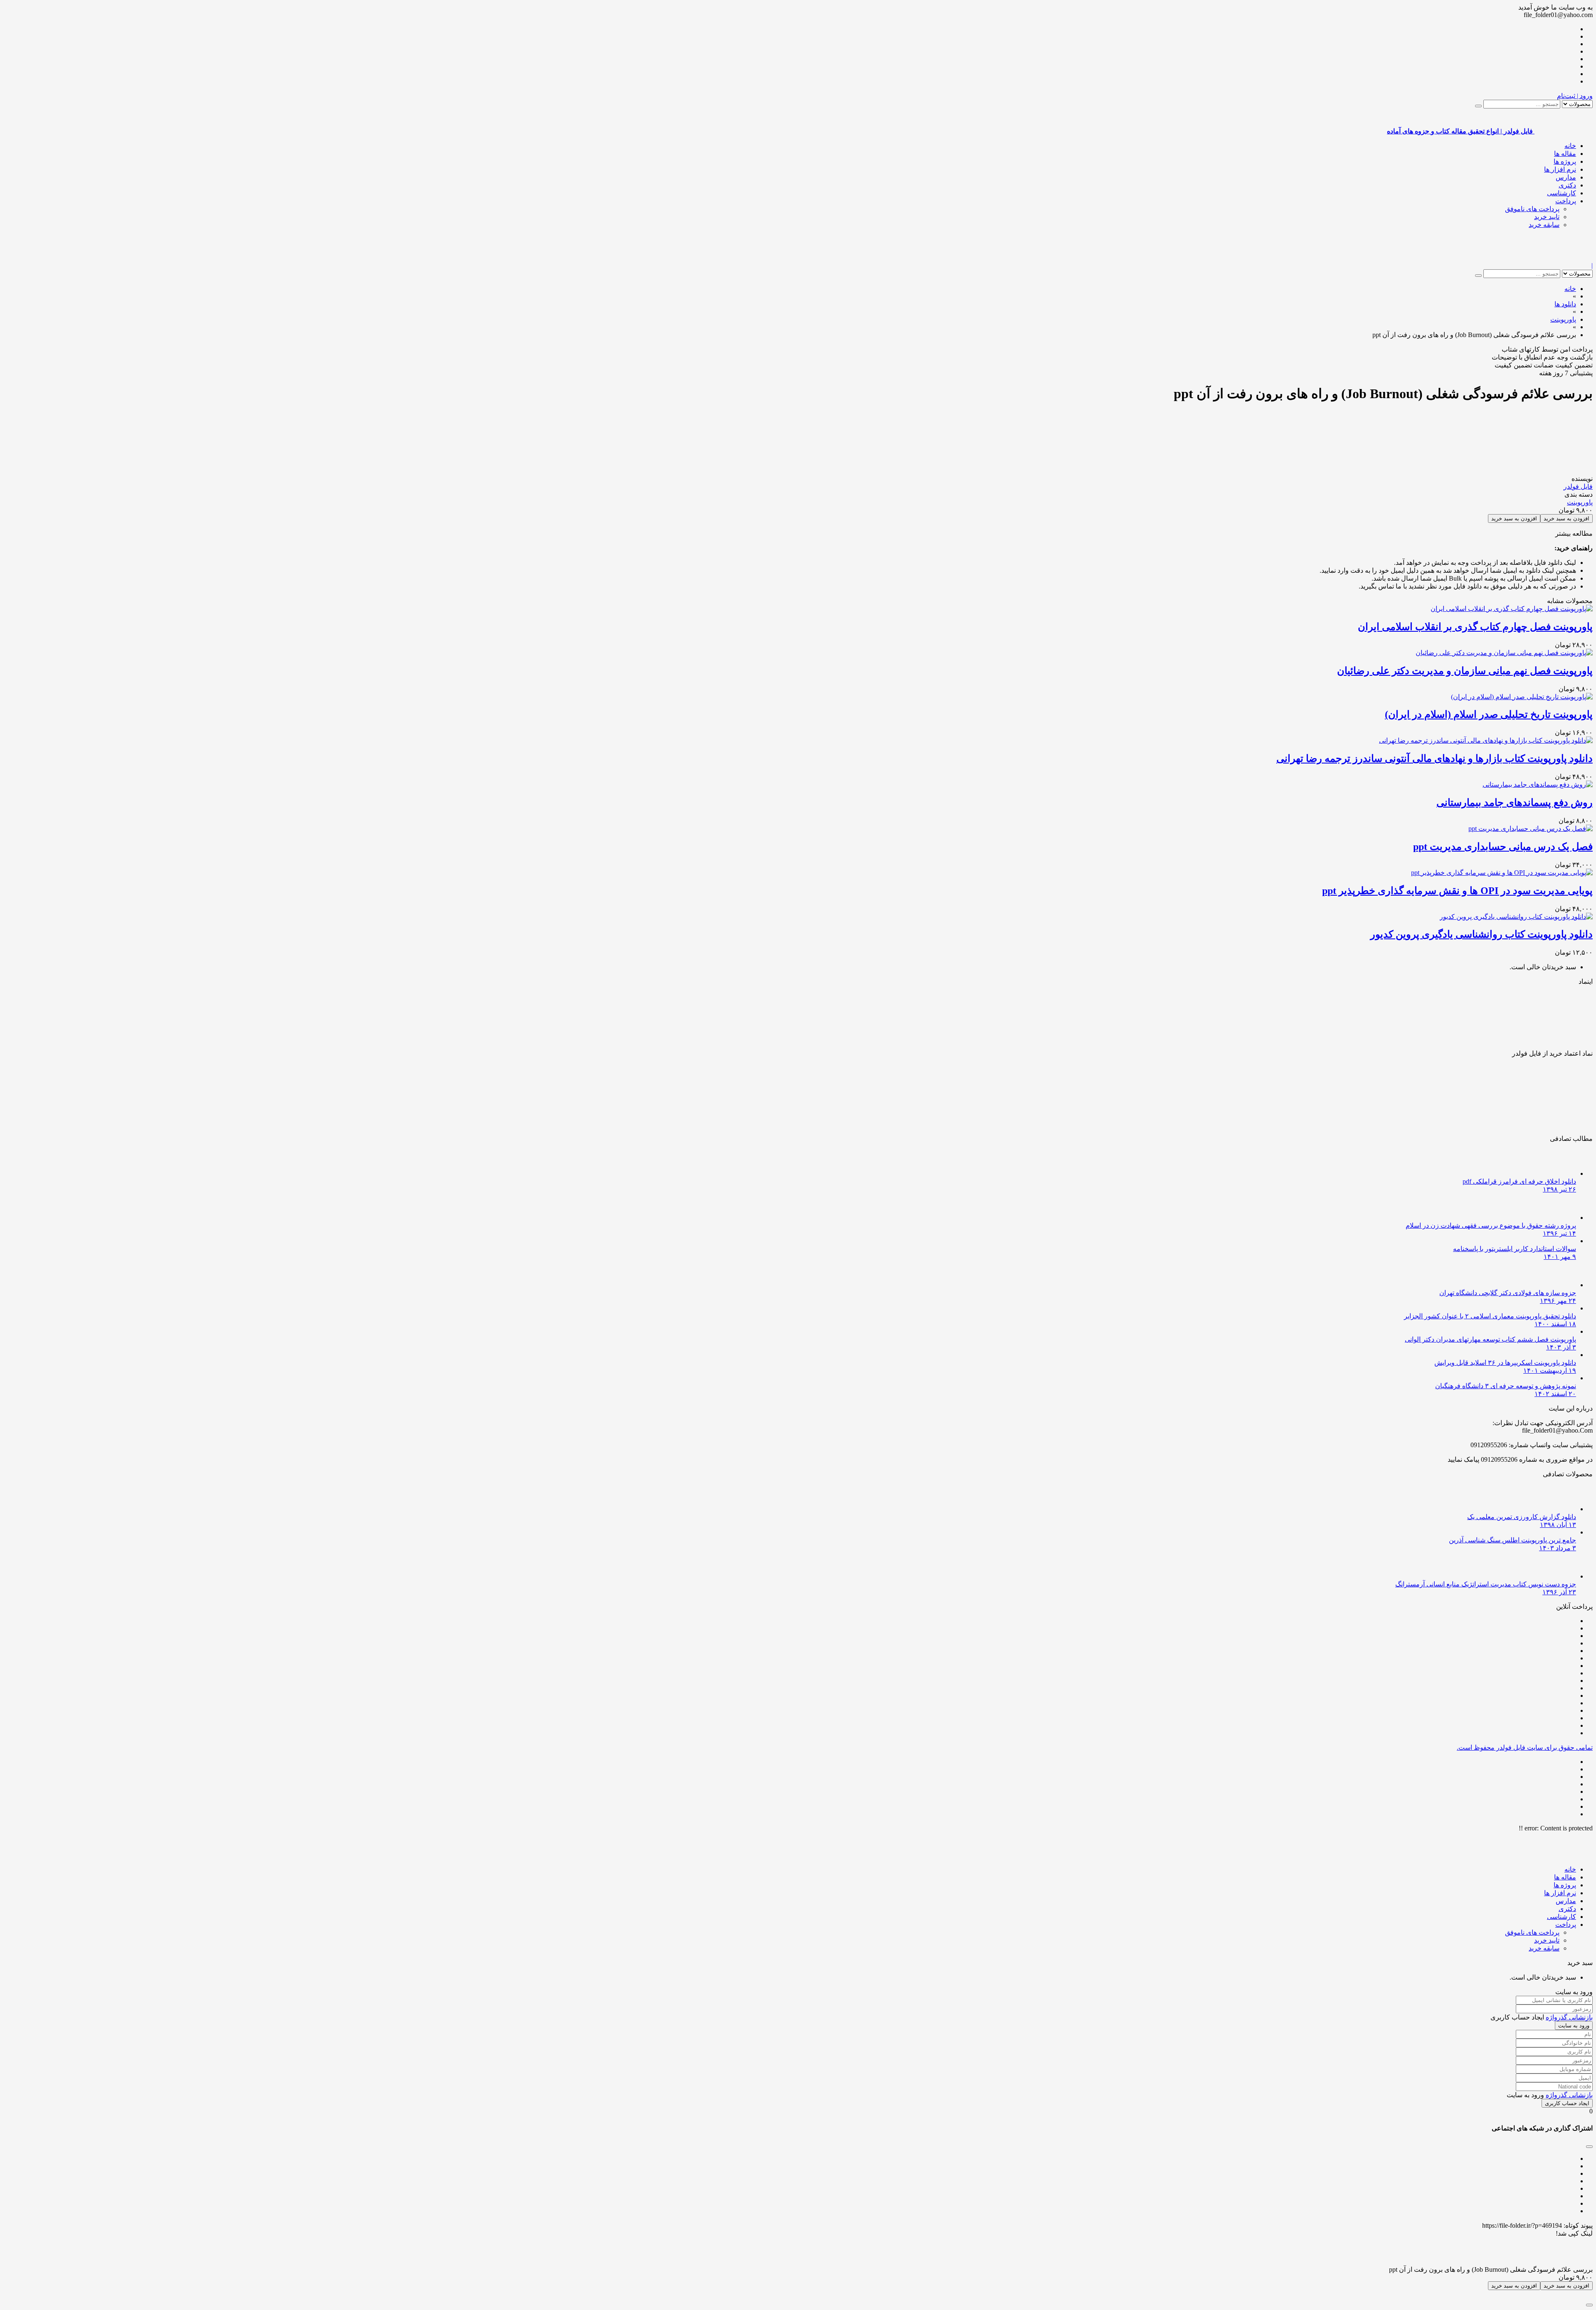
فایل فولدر (1578, 486)
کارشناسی (1562, 193)
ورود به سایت (1574, 2026)
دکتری (1567, 185)
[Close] (1589, 2305)
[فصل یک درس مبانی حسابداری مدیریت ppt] (1531, 829)
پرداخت (1566, 201)
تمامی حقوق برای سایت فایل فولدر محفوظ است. (1525, 1747)
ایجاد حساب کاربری (1567, 2103)
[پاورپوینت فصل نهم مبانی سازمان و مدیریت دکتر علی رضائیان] (1504, 653)
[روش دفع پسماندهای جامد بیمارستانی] (1538, 784)
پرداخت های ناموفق (1532, 209)
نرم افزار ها (1560, 169)
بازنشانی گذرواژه (1569, 2017)
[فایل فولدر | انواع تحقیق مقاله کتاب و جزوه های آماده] (1564, 258)
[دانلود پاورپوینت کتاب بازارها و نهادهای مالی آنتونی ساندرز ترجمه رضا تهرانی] (1486, 740)
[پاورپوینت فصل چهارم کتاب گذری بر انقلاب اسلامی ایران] (1512, 609)
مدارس (1566, 177)
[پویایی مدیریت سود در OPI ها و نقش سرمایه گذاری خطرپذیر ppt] (1502, 873)
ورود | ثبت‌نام (1575, 96)
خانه (1570, 146)
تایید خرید (1547, 217)
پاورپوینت (1580, 502)
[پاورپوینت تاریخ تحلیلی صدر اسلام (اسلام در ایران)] (1522, 697)
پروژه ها (1565, 161)
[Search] (1478, 106)
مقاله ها (1565, 154)
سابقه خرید (1544, 225)
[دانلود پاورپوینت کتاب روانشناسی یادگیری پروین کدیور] (1516, 917)
